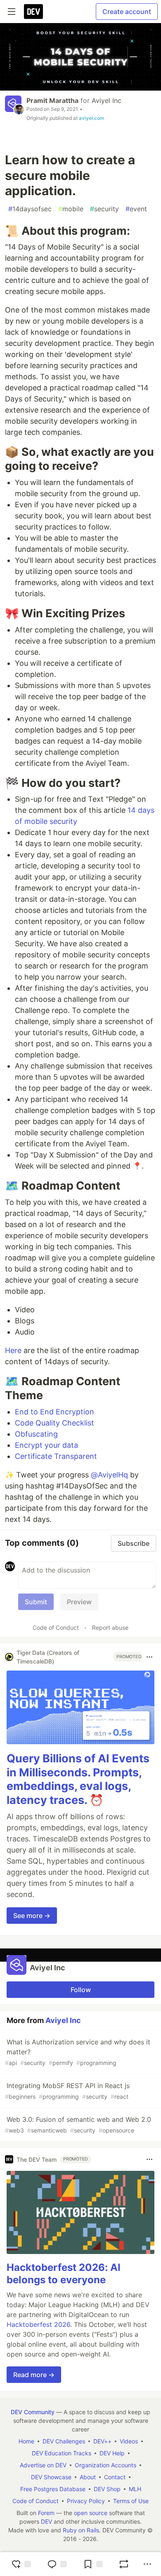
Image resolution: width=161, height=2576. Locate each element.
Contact (115, 2477)
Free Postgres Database (53, 2489)
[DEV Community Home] (33, 12)
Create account (127, 12)
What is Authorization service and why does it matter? (78, 2052)
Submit (36, 1602)
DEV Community (33, 2412)
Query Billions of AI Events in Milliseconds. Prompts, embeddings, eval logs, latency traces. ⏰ (78, 1779)
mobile (71, 209)
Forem (46, 2513)
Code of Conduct (56, 1627)
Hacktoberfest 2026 (38, 2324)
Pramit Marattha (52, 100)
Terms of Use (131, 2501)
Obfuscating (36, 1434)
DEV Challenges (64, 2441)
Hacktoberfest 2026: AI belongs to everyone (64, 2274)
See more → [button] (32, 1916)
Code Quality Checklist (54, 1423)
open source (91, 2513)
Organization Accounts (105, 2465)
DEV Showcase (51, 2477)
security (104, 209)
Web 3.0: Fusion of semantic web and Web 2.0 (78, 2124)
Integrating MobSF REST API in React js (67, 2091)
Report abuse (110, 1627)
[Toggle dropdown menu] (149, 1657)
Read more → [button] (34, 2375)
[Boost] (124, 2564)
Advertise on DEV (43, 2465)
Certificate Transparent (56, 1456)
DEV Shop (107, 2489)
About (88, 2477)
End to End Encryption (54, 1412)
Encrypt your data (46, 1445)
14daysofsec (30, 209)
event (136, 209)
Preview (79, 1602)
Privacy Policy (86, 2501)
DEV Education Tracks (62, 2453)
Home (26, 2441)
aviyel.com (91, 118)
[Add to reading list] (93, 2564)
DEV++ (102, 2441)
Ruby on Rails (81, 2530)
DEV (46, 2521)
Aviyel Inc (107, 100)
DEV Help (112, 2453)
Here (13, 1350)
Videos (129, 2441)
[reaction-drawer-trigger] (21, 2564)
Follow (81, 1990)
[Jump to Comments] (57, 2564)
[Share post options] (147, 2564)
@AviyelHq (109, 1475)
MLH (135, 2489)
